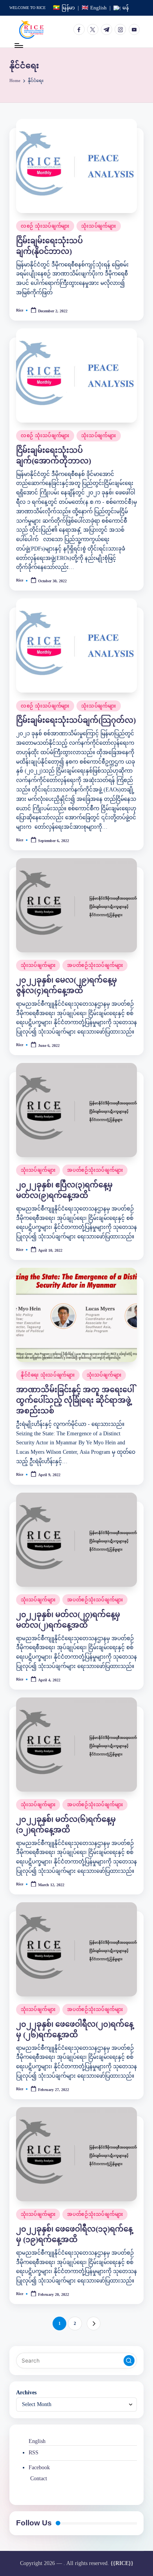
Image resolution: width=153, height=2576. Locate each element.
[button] (94, 2324)
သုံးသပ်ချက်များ (98, 226)
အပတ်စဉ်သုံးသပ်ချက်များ (95, 965)
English (37, 2441)
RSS (34, 2453)
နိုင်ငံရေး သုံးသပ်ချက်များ (48, 1375)
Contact (39, 2478)
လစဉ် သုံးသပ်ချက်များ (45, 226)
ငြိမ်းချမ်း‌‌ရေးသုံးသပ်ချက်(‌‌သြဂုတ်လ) (76, 720)
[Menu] (18, 45)
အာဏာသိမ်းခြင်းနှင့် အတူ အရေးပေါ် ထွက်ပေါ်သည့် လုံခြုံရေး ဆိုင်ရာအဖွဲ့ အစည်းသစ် (75, 1400)
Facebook (39, 2468)
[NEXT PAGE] (94, 2324)
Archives (26, 2393)
